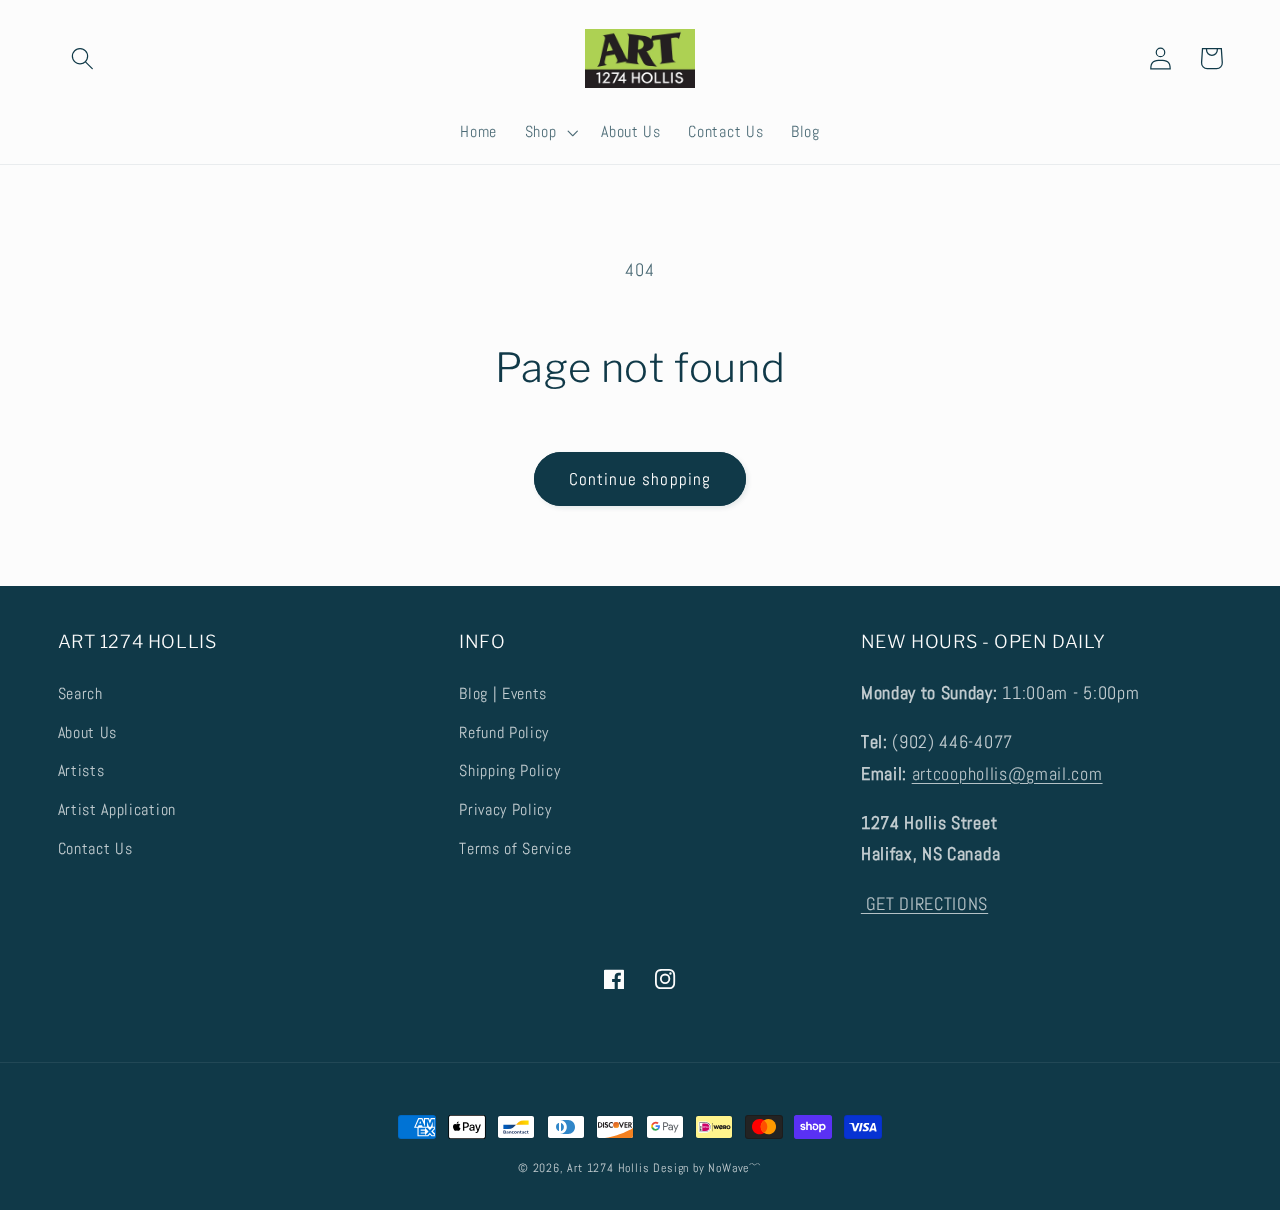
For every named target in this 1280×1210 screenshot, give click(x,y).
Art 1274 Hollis (608, 1168)
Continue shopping (640, 479)
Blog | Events (503, 693)
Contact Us (95, 848)
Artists (81, 770)
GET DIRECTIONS (924, 903)
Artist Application (117, 809)
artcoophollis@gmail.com (1007, 773)
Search (80, 693)
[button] (83, 58)
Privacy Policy (505, 809)
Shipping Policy (509, 770)
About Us (88, 732)
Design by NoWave (701, 1168)
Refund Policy (504, 732)
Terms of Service (515, 848)
